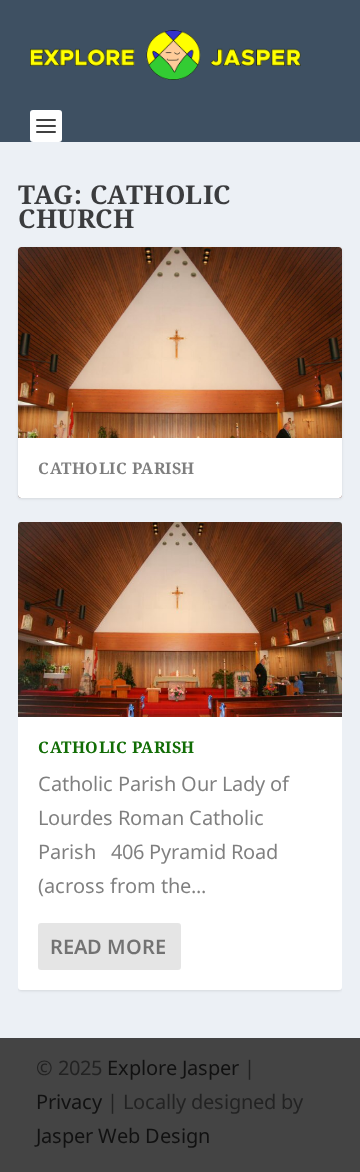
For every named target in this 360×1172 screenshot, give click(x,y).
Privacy (69, 1101)
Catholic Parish (116, 468)
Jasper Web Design (123, 1135)
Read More (108, 946)
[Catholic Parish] (180, 619)
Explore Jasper (173, 1067)
